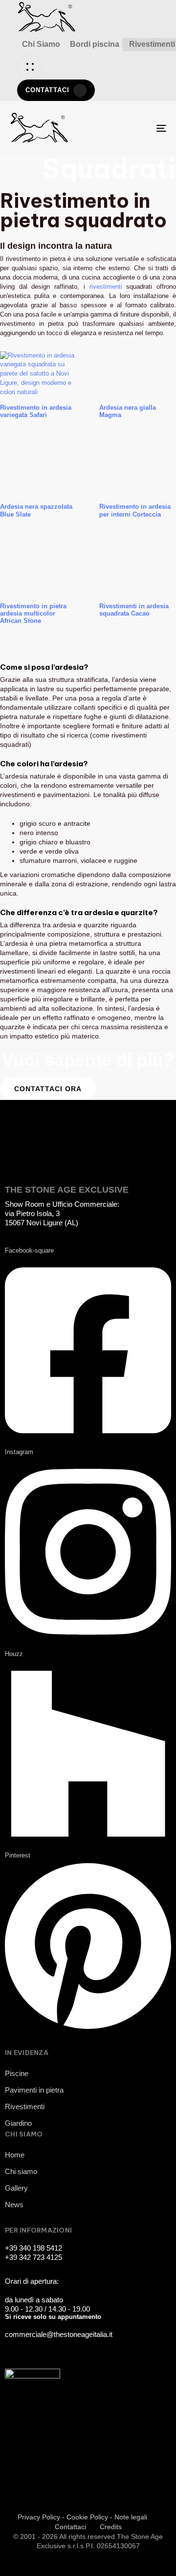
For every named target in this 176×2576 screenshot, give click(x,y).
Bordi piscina (95, 44)
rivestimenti (108, 287)
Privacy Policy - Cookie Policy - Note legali (82, 2517)
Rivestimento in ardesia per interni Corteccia (135, 510)
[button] (30, 67)
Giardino (18, 2123)
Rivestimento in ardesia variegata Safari (36, 411)
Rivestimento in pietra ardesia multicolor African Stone (33, 614)
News (14, 2205)
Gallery (16, 2188)
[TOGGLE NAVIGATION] (140, 128)
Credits (111, 2527)
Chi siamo (21, 2171)
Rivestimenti (25, 2107)
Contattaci (70, 2527)
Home (15, 2155)
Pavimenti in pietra (34, 2090)
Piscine (17, 2073)
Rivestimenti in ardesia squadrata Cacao (134, 610)
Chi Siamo (41, 44)
